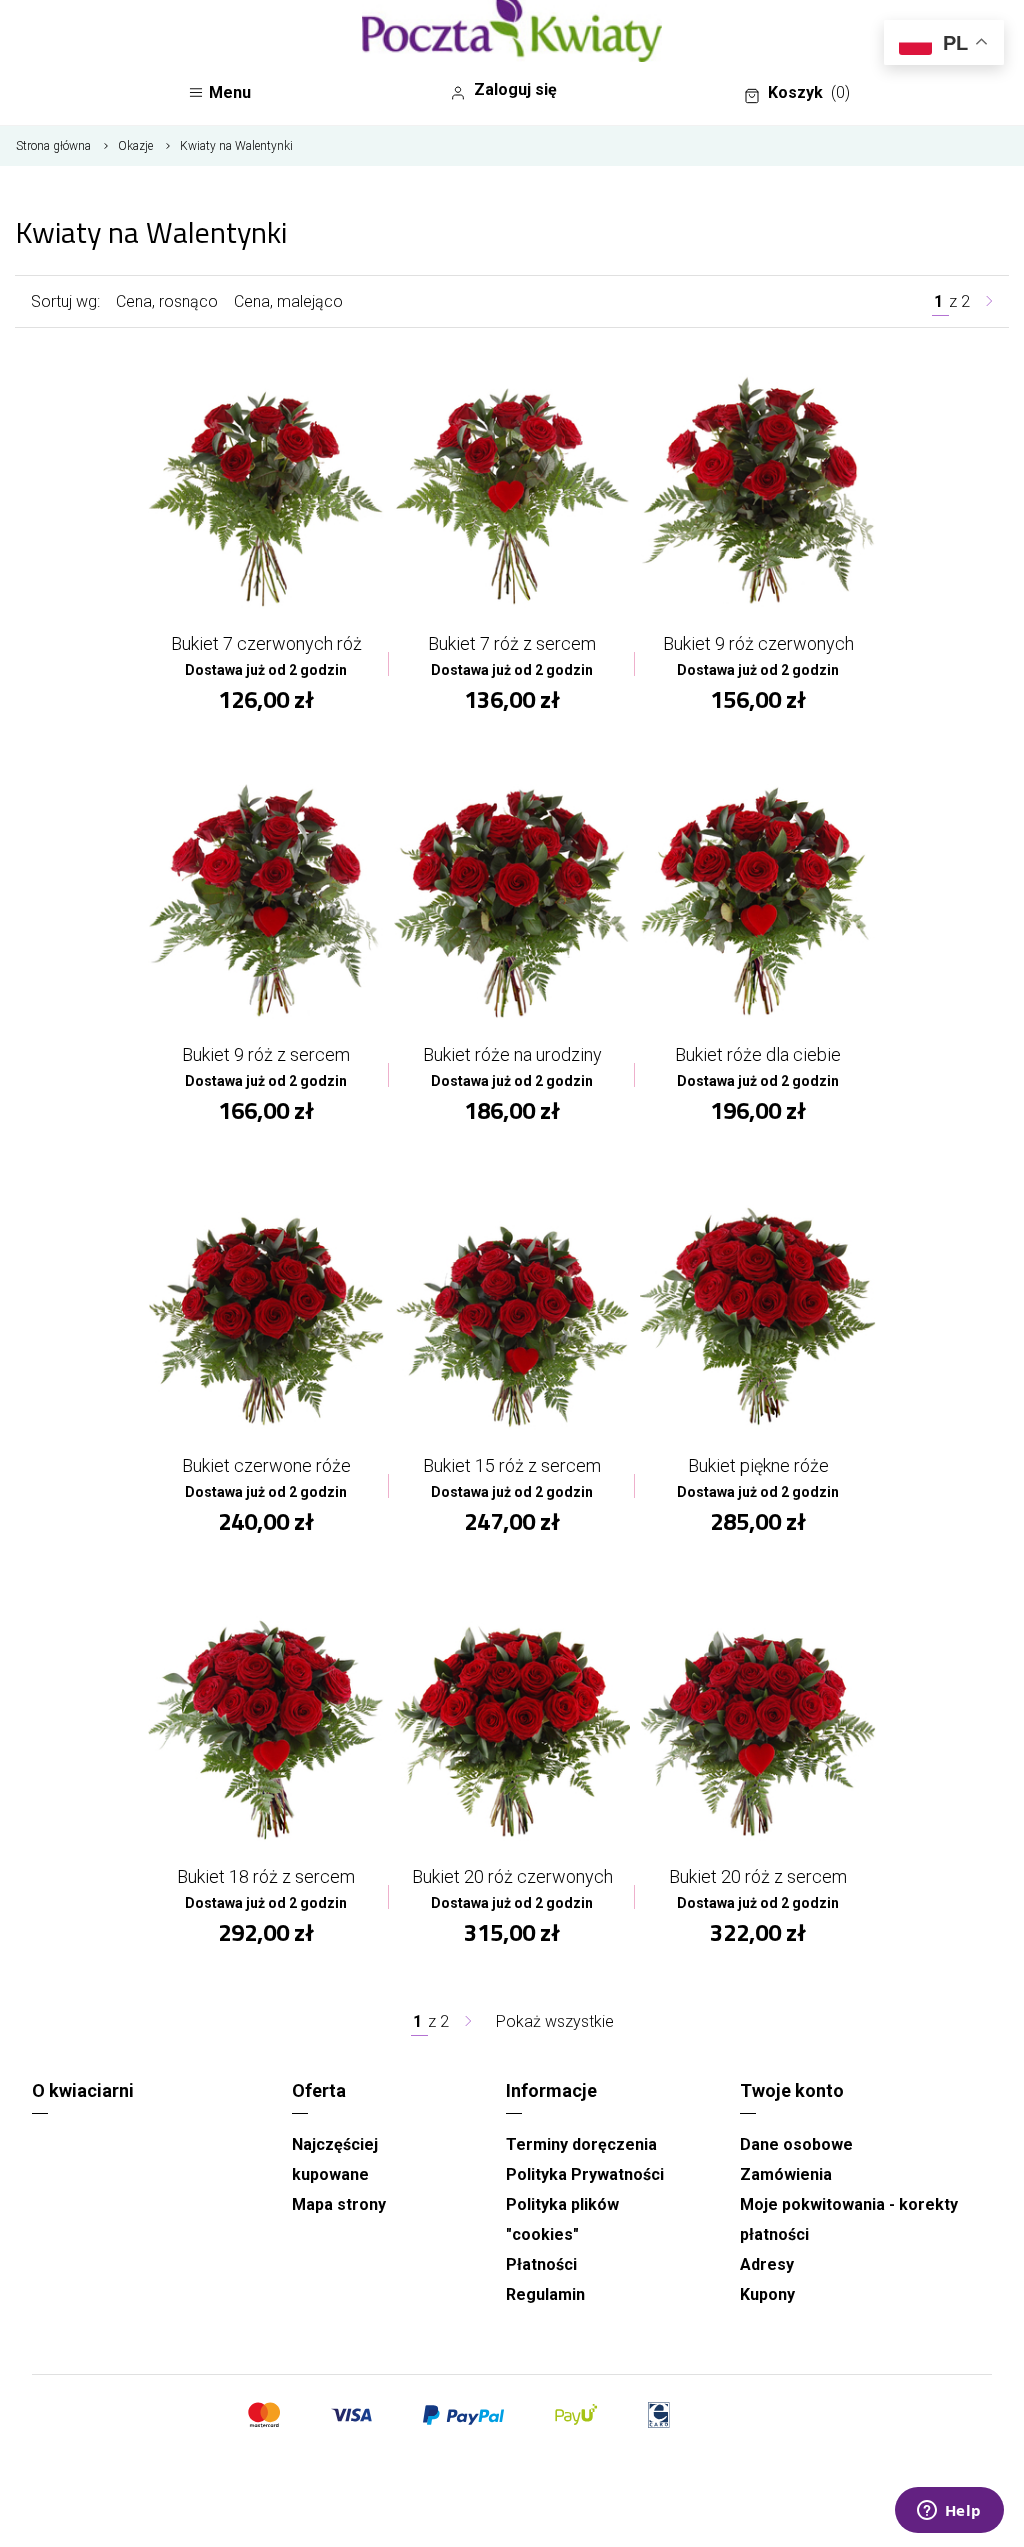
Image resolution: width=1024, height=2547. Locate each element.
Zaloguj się (515, 89)
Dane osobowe (796, 2144)
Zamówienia (786, 2174)
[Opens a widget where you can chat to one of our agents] (949, 2512)
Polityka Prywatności (585, 2174)
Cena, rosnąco (167, 301)
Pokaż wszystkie (555, 2021)
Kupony (767, 2294)
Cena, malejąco (288, 301)
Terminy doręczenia (581, 2144)
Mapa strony (339, 2204)
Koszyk (809, 92)
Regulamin (545, 2294)
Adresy (767, 2264)
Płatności (541, 2264)
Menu (230, 92)
